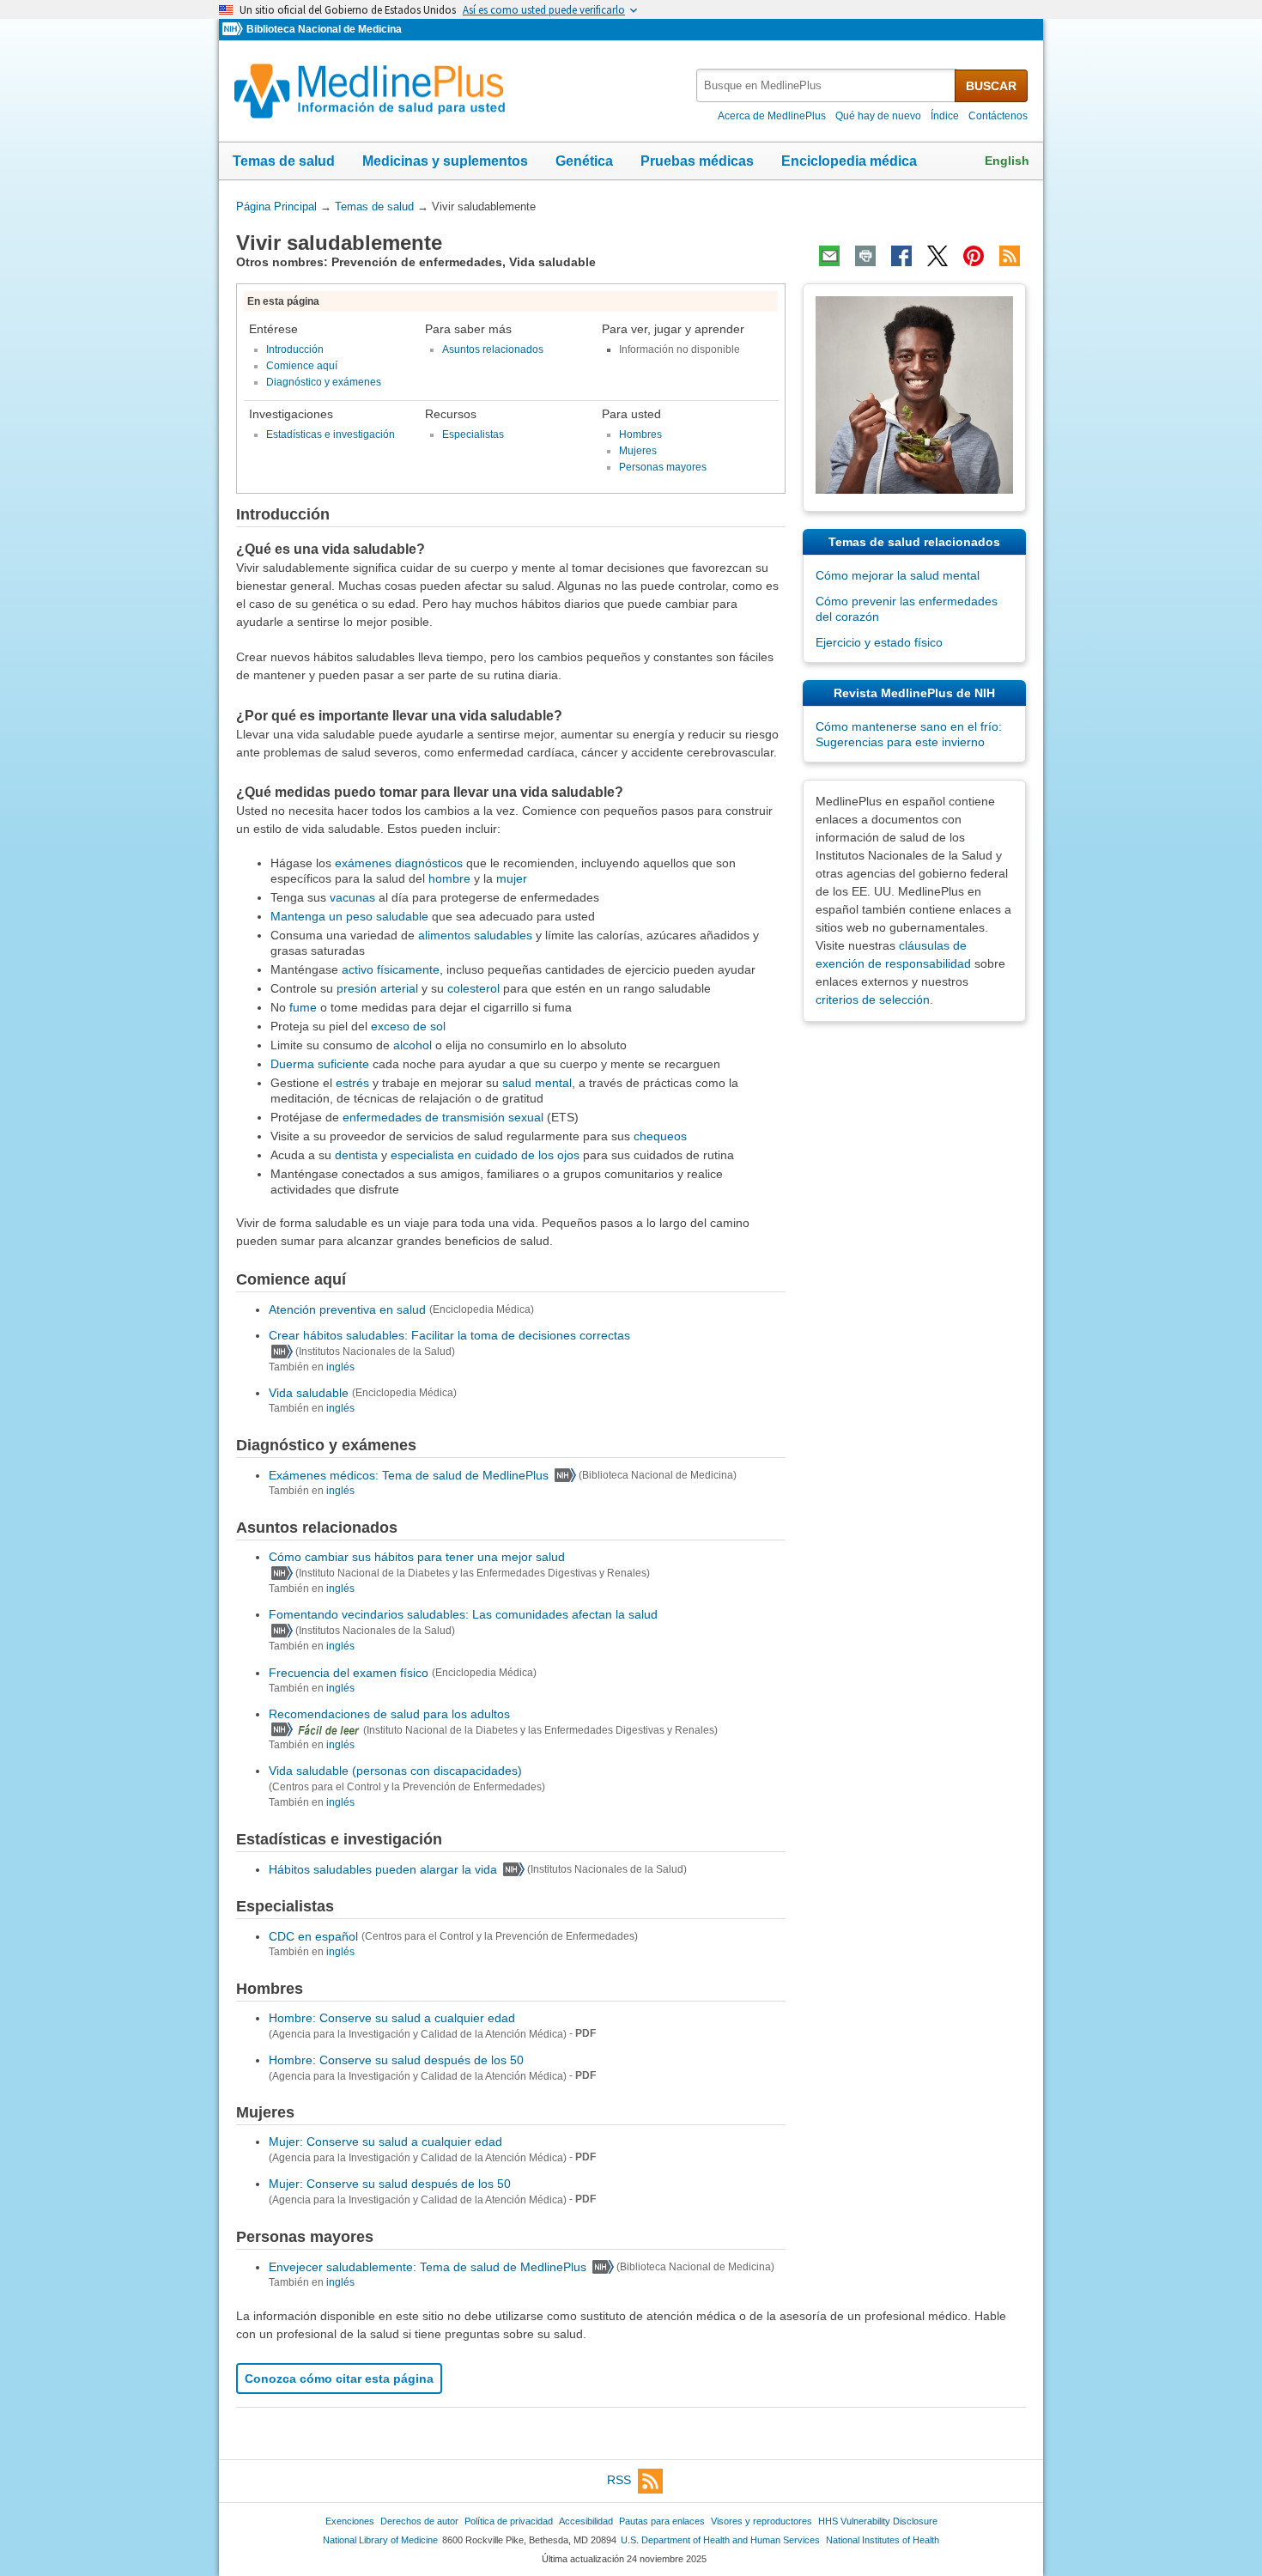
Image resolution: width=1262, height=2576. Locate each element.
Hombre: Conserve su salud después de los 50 (396, 2060)
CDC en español (313, 1936)
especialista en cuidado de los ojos (485, 1155)
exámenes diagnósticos (399, 863)
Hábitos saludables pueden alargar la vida (383, 1869)
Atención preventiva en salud (347, 1309)
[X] (937, 256)
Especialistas (473, 434)
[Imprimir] (865, 256)
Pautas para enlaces (662, 2521)
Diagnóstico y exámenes (324, 382)
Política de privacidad (509, 2521)
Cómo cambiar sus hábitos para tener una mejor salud (417, 1557)
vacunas (352, 897)
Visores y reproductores (761, 2521)
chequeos (660, 1136)
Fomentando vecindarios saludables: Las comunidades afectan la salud (463, 1614)
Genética (584, 161)
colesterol (473, 988)
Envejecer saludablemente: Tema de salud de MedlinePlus (428, 2267)
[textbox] (827, 85)
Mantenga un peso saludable (349, 916)
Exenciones (350, 2521)
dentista (356, 1155)
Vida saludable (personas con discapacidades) (395, 1771)
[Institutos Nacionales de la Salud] (234, 30)
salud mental (537, 1083)
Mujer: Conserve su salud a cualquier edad (385, 2142)
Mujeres (638, 451)
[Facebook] (901, 256)
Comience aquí (302, 366)
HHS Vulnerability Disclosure (878, 2521)
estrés (352, 1083)
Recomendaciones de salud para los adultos (389, 1714)
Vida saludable (309, 1393)
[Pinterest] (974, 256)
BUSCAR (991, 86)
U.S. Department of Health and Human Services (720, 2540)
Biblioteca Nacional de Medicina (324, 29)
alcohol (413, 1045)
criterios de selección (873, 999)
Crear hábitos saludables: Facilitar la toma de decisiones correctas (449, 1335)
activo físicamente (391, 969)
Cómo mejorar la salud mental (898, 575)
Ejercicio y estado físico (879, 642)
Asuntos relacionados (493, 349)
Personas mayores (663, 467)
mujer (512, 878)
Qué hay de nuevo (878, 116)
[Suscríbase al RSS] (1010, 256)
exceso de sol (408, 1026)
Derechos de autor (419, 2521)
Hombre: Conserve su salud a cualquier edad (392, 2018)
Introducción (295, 349)
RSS (619, 2480)
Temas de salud (284, 161)
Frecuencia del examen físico (349, 1673)
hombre (449, 878)
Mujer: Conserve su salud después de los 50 (390, 2184)
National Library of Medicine (380, 2540)
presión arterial (377, 988)
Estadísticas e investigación (331, 434)
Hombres (640, 434)
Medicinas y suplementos (445, 161)
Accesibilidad (586, 2521)
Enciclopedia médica (849, 161)
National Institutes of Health (883, 2540)
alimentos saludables (475, 935)
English (1007, 161)
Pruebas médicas (697, 161)
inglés (340, 1367)
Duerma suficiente (320, 1064)
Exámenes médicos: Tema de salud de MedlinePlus (409, 1475)
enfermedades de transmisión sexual (443, 1117)
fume (303, 1007)
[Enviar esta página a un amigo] (829, 256)
